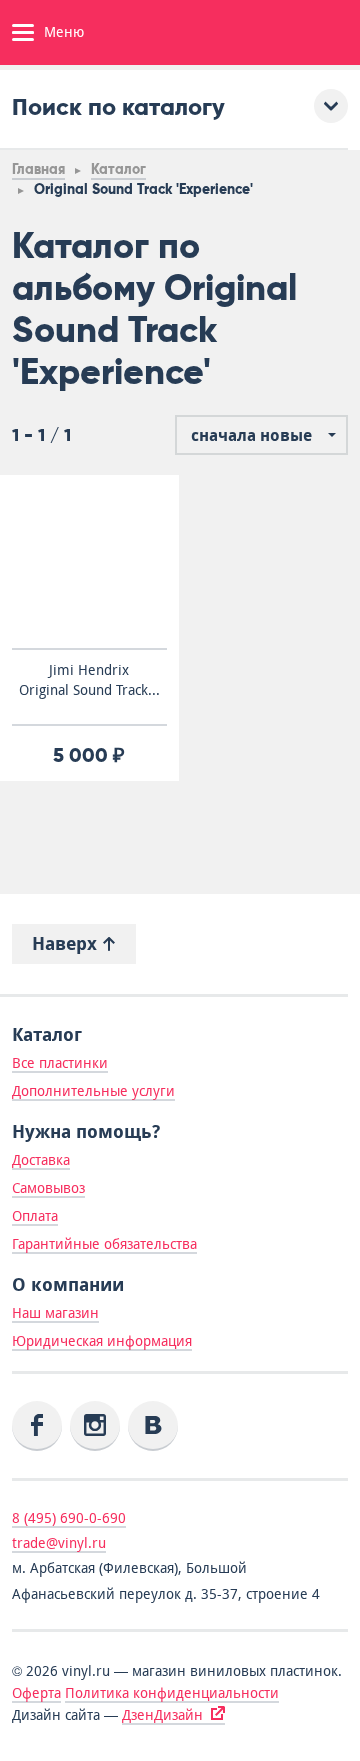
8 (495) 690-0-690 (69, 1518)
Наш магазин (55, 1313)
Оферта (36, 1693)
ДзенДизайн (162, 1715)
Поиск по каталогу (118, 106)
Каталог (118, 169)
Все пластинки (60, 1063)
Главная (38, 169)
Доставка (41, 1160)
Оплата (35, 1216)
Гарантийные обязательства (104, 1244)
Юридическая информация (102, 1341)
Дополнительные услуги (93, 1091)
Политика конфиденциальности (172, 1693)
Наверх (67, 943)
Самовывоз (48, 1188)
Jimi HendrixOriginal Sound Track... (89, 680)
